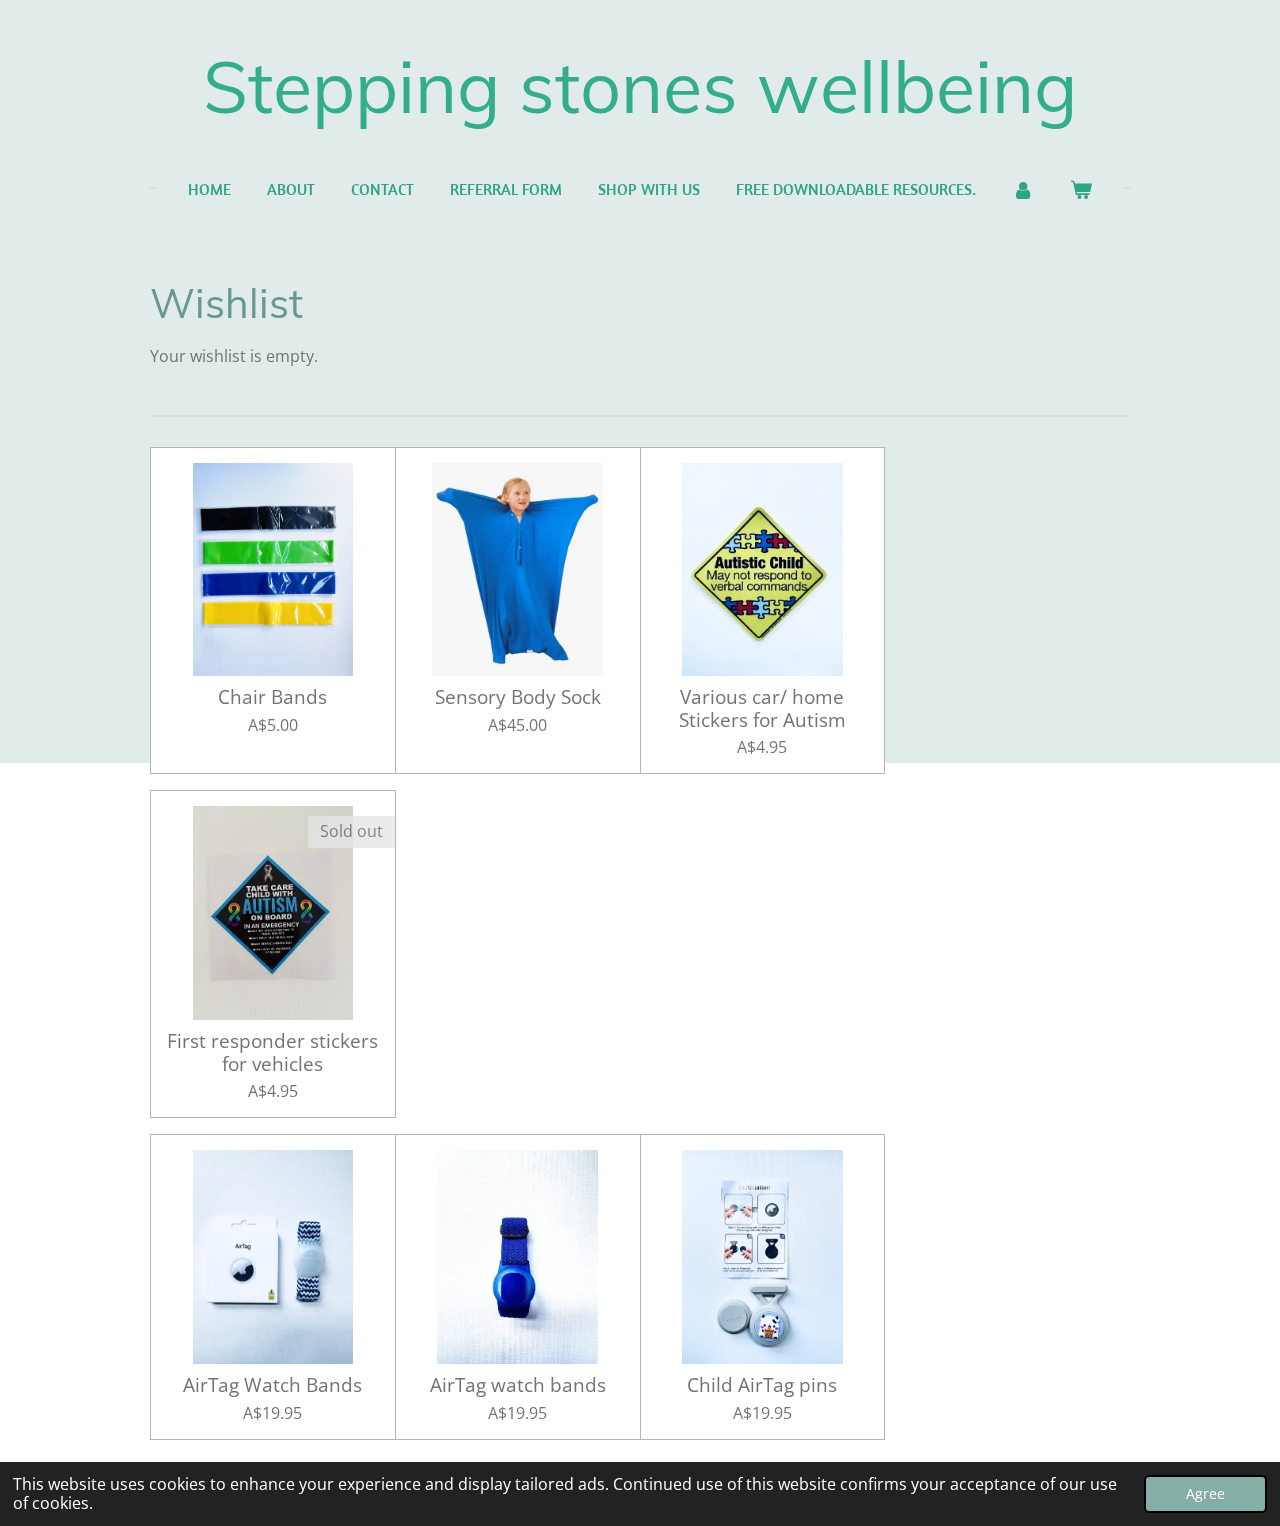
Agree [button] (1205, 1493)
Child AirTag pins (762, 1385)
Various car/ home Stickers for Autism (762, 708)
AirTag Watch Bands (272, 1385)
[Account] (1023, 189)
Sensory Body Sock (518, 697)
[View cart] (1081, 189)
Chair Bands (272, 697)
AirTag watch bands (518, 1385)
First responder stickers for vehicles (272, 1052)
